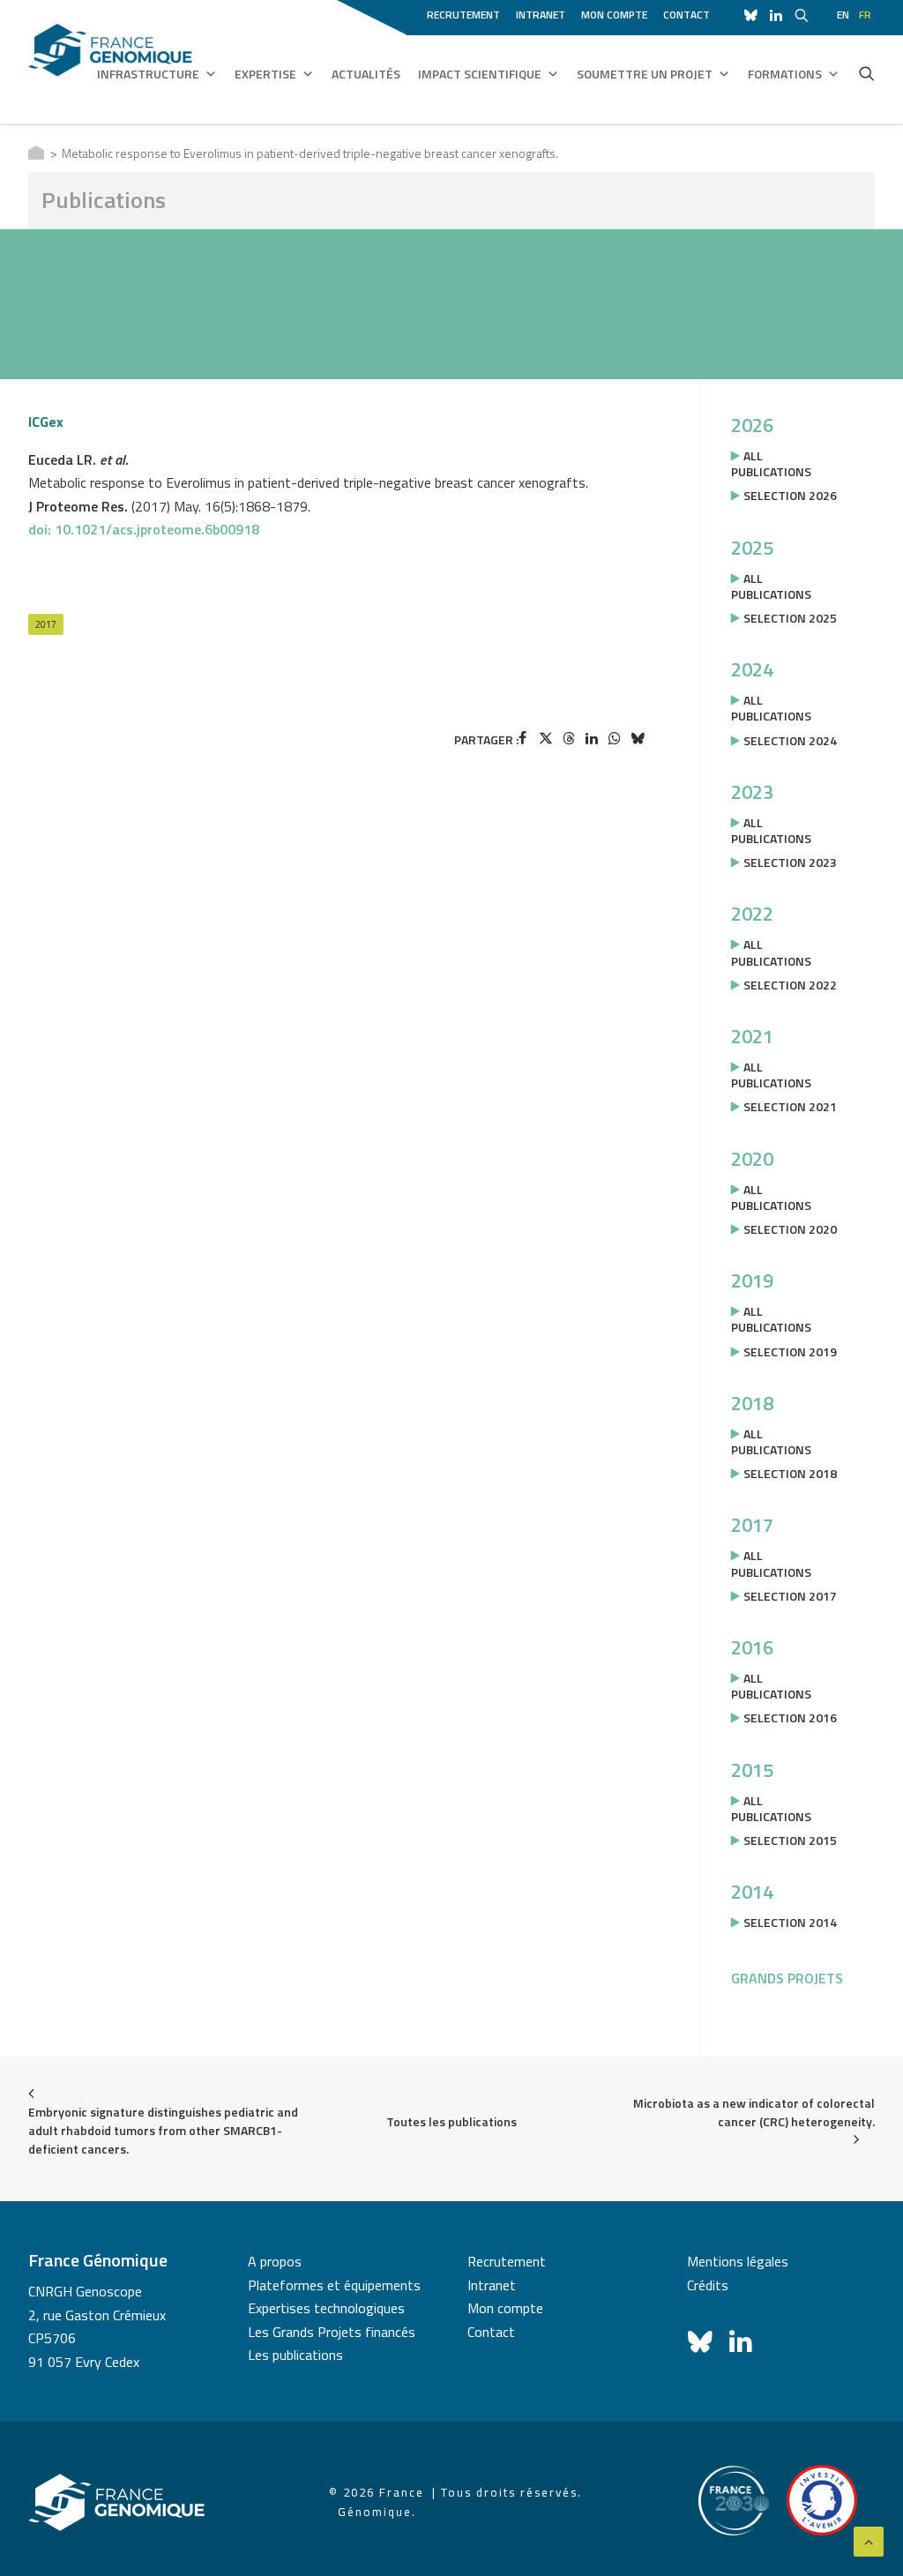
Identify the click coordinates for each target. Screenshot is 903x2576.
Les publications (295, 2355)
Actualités (366, 74)
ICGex (46, 422)
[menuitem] (466, 12)
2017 (46, 624)
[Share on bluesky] (638, 738)
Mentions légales (738, 2261)
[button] (867, 73)
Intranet (541, 15)
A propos (275, 2261)
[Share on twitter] (546, 738)
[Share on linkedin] (592, 738)
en (843, 15)
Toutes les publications (451, 2121)
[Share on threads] (569, 738)
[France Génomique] (110, 61)
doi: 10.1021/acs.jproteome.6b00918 (144, 529)
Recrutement (463, 15)
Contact (687, 15)
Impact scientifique (480, 74)
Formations (785, 74)
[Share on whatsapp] (615, 738)
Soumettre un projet (645, 74)
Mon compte (614, 15)
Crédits (708, 2285)
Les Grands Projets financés (332, 2332)
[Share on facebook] (523, 738)
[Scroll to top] (869, 2540)
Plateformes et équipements (334, 2285)
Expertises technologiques (326, 2308)
